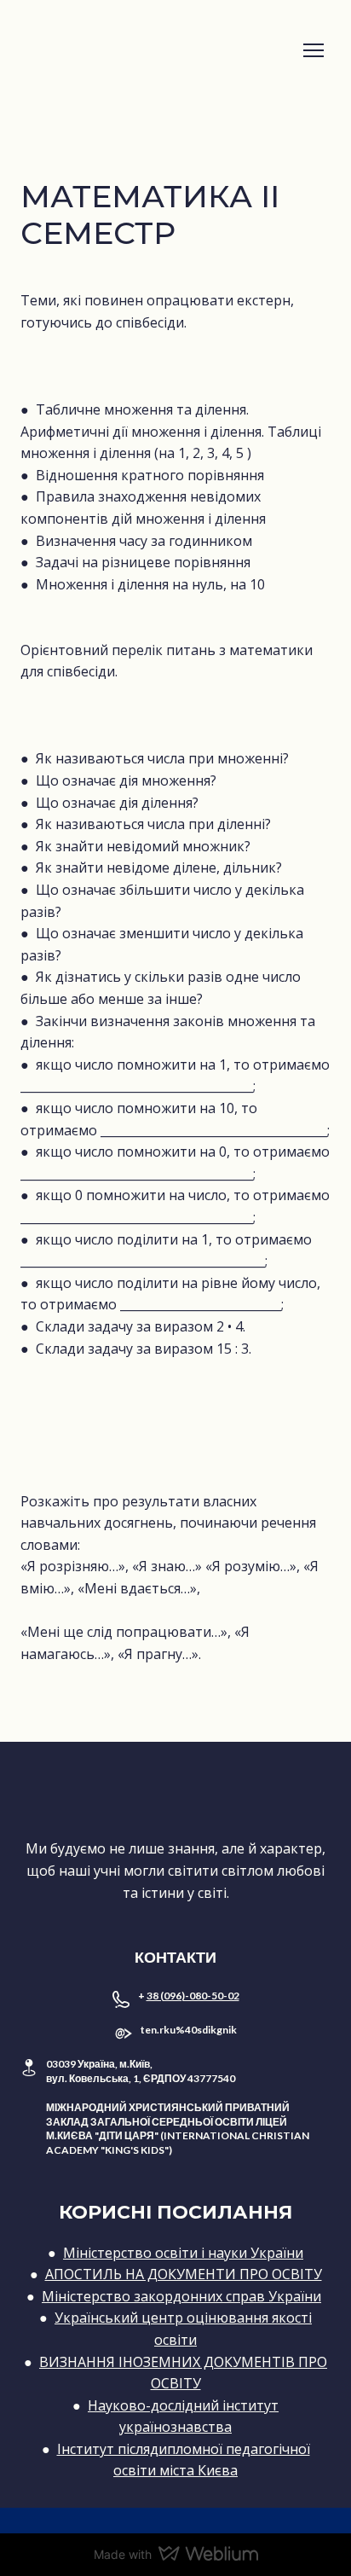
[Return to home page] (158, 51)
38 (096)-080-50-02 (193, 1996)
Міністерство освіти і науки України (183, 2253)
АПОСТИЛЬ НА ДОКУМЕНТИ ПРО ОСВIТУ (184, 2274)
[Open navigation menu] (314, 50)
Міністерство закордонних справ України (181, 2296)
